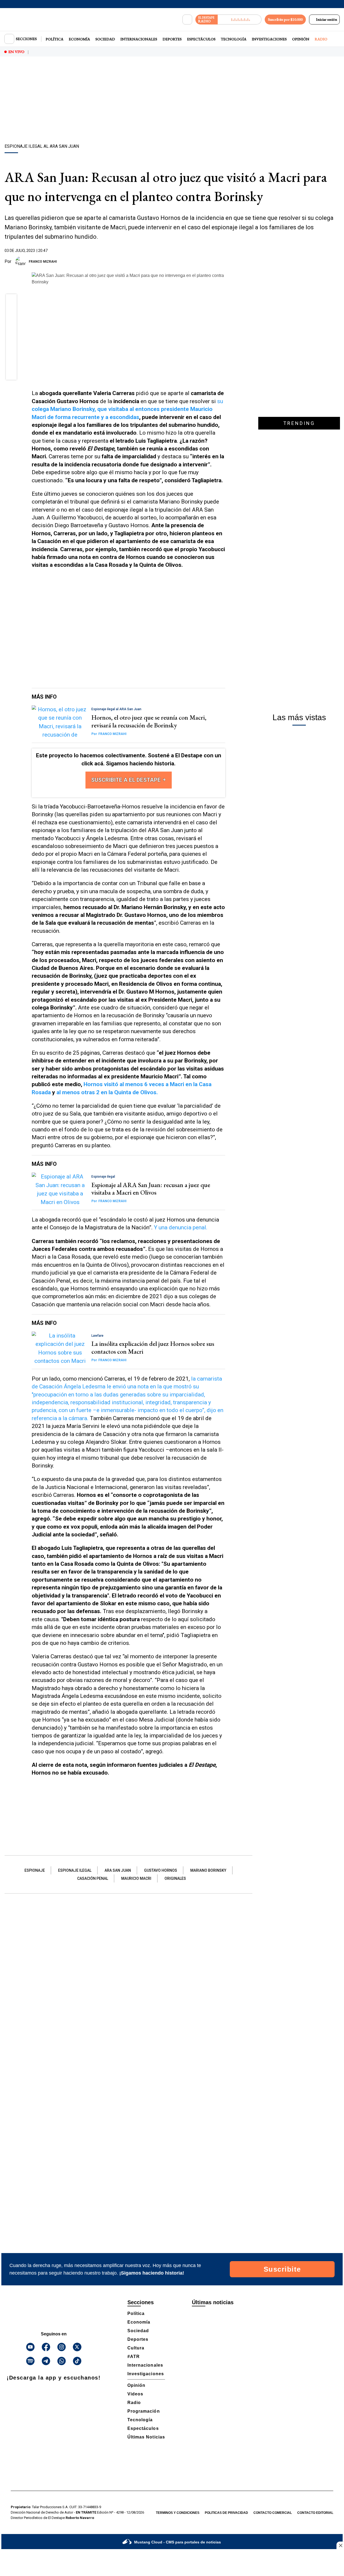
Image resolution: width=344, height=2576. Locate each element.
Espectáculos (201, 39)
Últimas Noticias (146, 2437)
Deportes (172, 39)
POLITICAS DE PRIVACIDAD (226, 2513)
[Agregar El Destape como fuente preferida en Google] (224, 262)
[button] (11, 301)
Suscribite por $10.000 (285, 19)
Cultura (136, 2348)
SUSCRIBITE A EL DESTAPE (127, 780)
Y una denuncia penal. (181, 1227)
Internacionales (139, 39)
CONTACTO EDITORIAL (315, 2513)
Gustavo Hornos (161, 1870)
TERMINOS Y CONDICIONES (178, 2513)
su (127, 409)
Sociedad (105, 39)
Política (55, 39)
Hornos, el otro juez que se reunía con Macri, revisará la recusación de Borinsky (149, 721)
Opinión (301, 39)
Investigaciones (269, 39)
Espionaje (35, 1870)
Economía (79, 39)
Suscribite (282, 2269)
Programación (144, 2411)
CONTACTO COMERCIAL (273, 2513)
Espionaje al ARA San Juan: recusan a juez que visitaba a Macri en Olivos (151, 1189)
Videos (135, 2394)
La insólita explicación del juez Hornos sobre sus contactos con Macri (153, 1347)
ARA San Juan (118, 1870)
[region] (172, 101)
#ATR (134, 2357)
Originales (175, 1878)
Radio (321, 39)
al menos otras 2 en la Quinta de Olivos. (107, 1092)
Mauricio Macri (136, 1878)
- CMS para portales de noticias (178, 2542)
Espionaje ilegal (75, 1870)
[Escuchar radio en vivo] (240, 20)
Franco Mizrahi (43, 262)
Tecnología (234, 39)
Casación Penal (93, 1878)
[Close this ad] (340, 2545)
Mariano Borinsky (208, 1870)
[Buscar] (187, 20)
